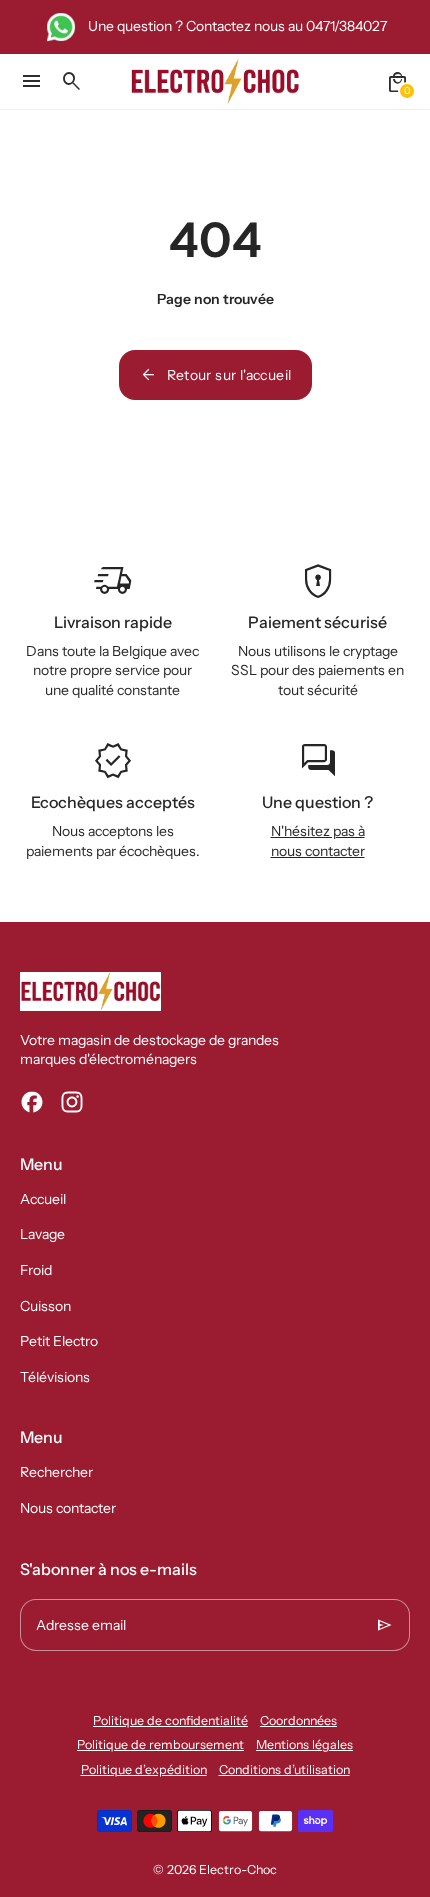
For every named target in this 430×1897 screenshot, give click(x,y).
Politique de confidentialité (170, 1720)
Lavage (42, 1234)
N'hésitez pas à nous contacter (318, 841)
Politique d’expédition (144, 1769)
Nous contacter (68, 1508)
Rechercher (56, 1472)
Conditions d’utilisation (284, 1769)
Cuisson (45, 1306)
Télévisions (55, 1377)
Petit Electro (59, 1341)
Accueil (43, 1199)
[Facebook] (32, 1102)
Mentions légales (304, 1744)
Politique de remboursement (160, 1744)
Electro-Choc (238, 1869)
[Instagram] (72, 1102)
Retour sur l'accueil (215, 375)
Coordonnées (298, 1720)
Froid (36, 1270)
